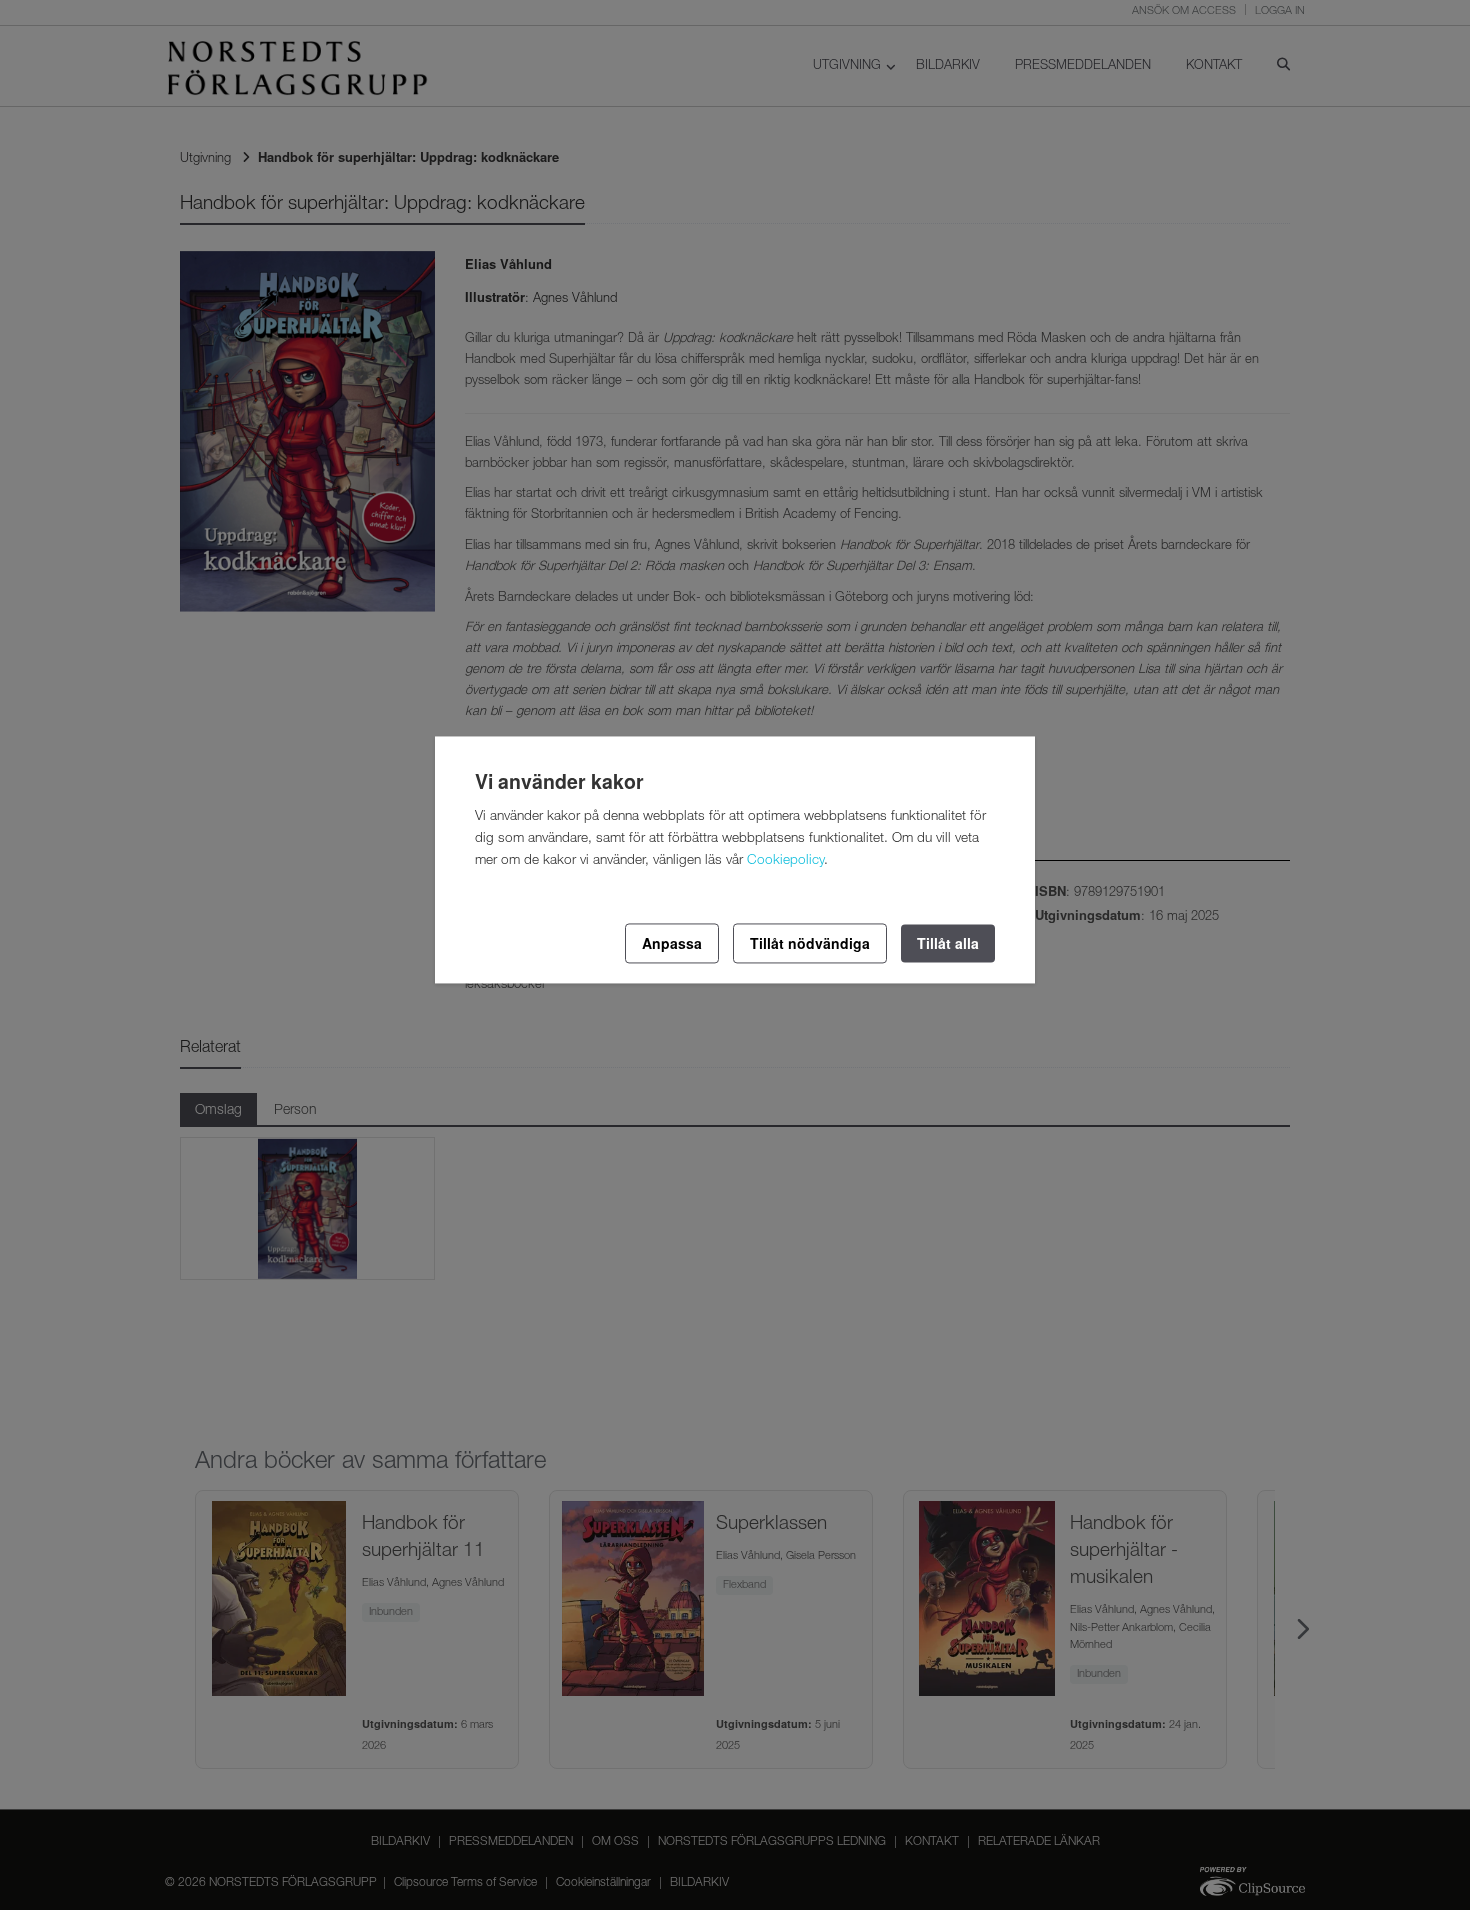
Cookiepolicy (785, 861)
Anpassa (672, 943)
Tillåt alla (948, 943)
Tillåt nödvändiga (810, 943)
